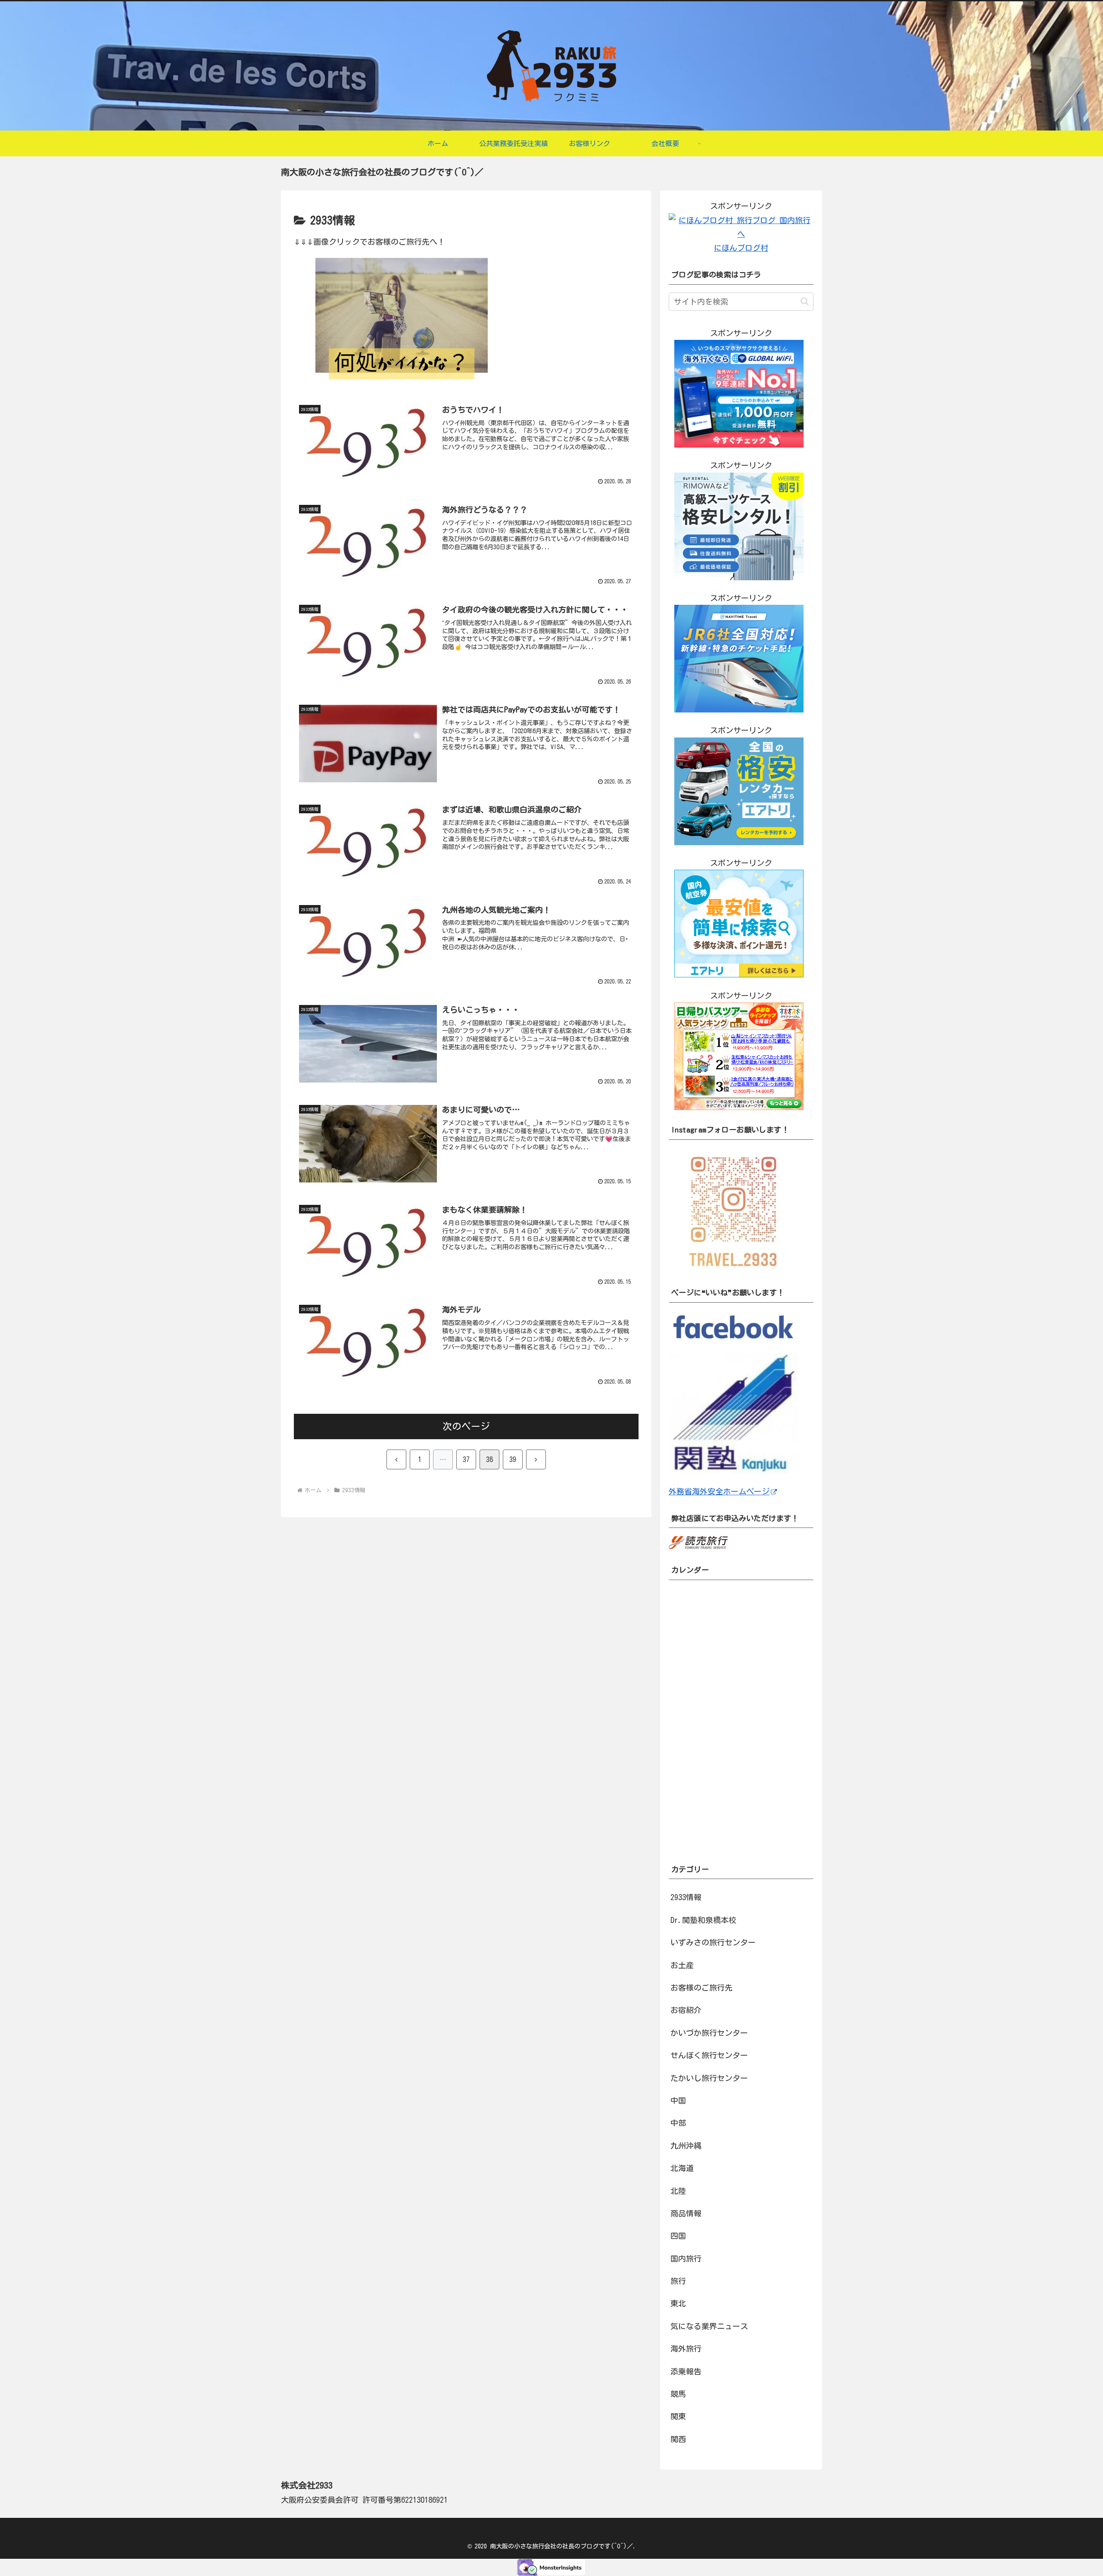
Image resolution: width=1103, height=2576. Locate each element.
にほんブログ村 (741, 248)
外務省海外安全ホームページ (719, 1491)
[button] (805, 301)
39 (513, 1459)
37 (466, 1459)
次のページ (466, 1426)
